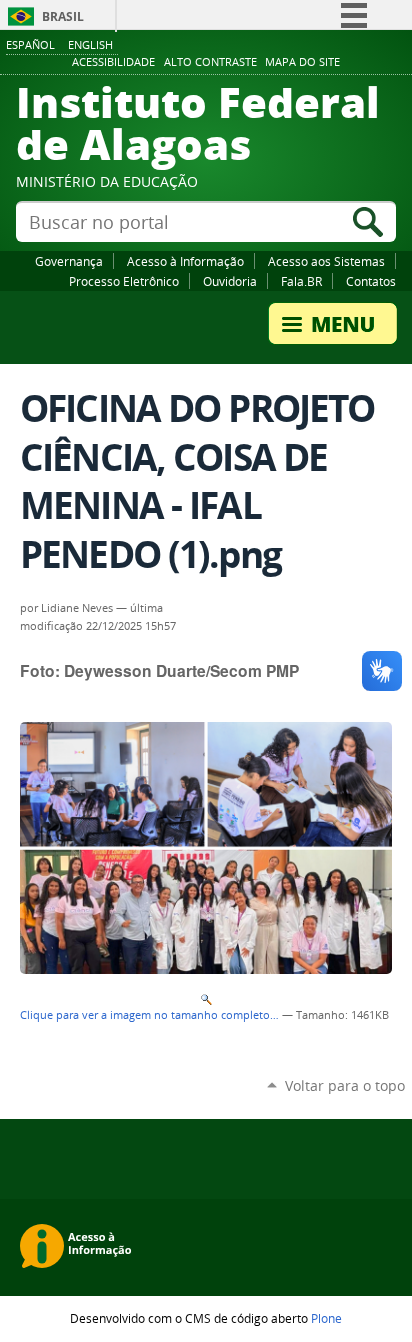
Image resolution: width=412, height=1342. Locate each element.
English (90, 44)
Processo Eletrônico (124, 281)
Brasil (63, 16)
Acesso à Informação (185, 261)
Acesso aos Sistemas (326, 261)
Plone (326, 1318)
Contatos (371, 281)
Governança (69, 261)
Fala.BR (301, 281)
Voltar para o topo (345, 1085)
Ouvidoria (230, 281)
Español (30, 44)
